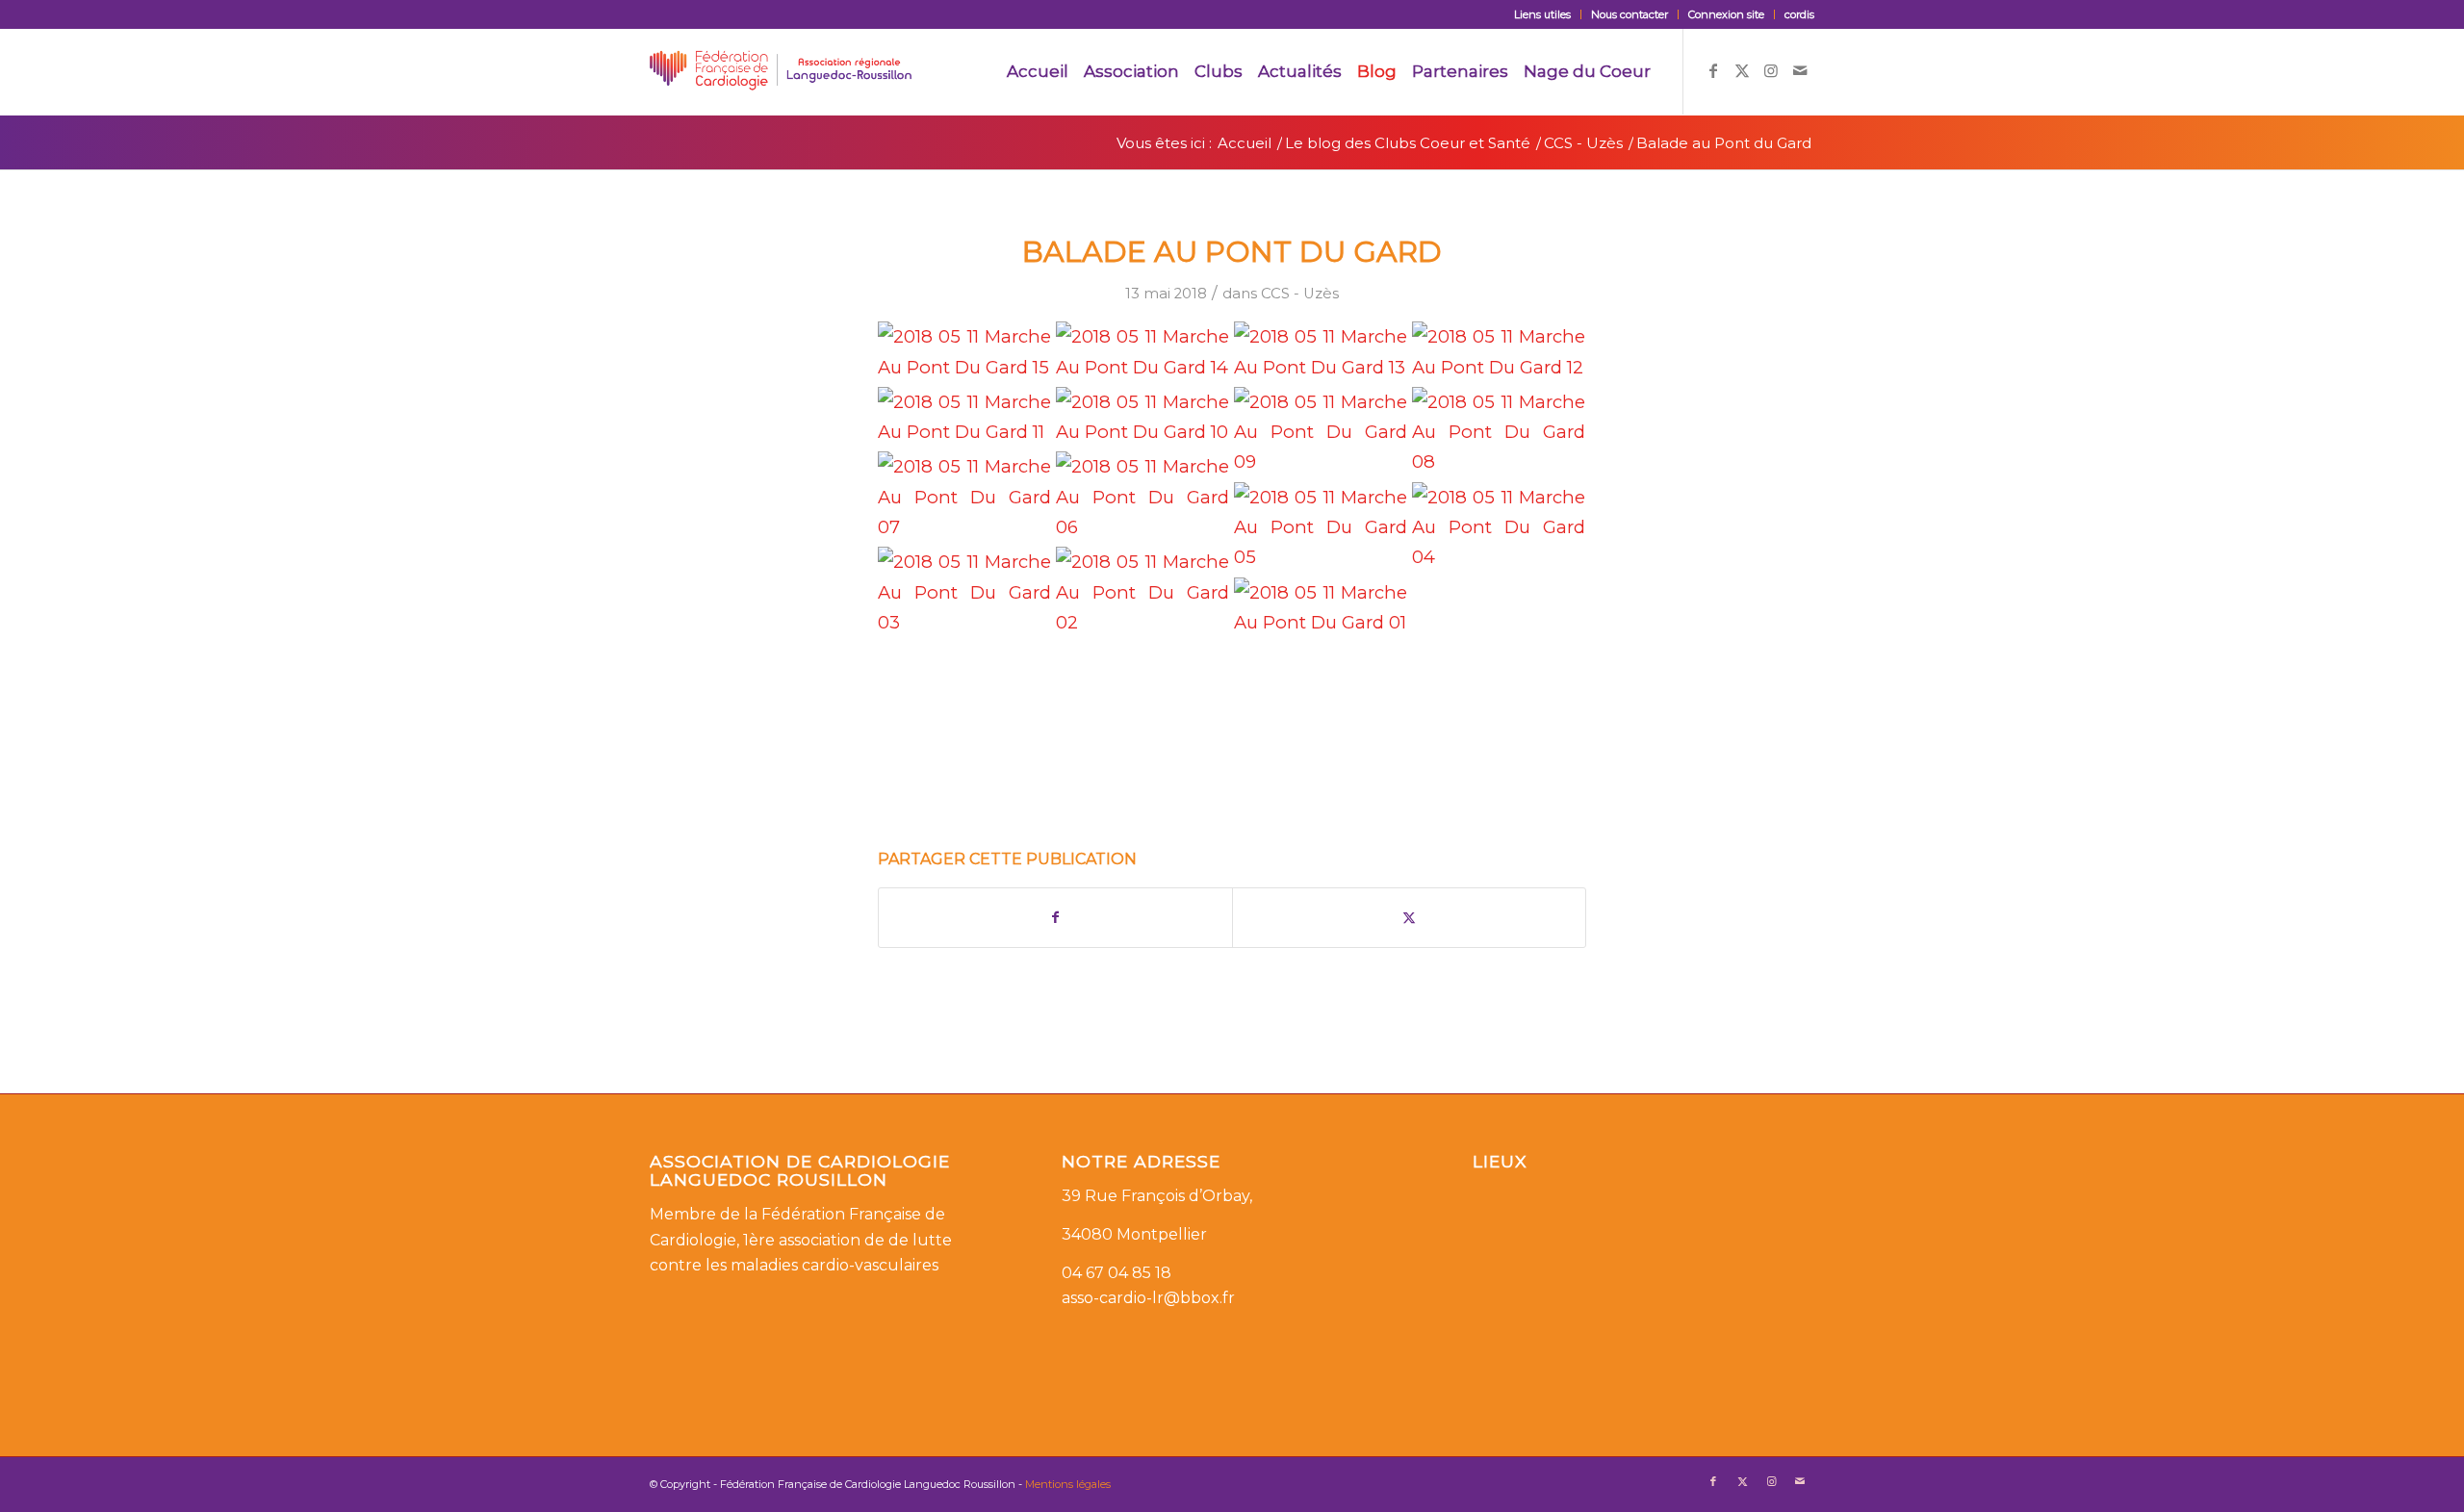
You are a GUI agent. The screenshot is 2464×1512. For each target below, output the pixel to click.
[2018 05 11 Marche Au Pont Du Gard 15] (964, 352)
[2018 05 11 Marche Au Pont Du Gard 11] (964, 417)
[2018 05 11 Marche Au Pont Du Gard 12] (1499, 352)
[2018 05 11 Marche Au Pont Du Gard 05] (1321, 527)
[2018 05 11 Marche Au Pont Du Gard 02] (1142, 592)
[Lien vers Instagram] (1771, 70)
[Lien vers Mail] (1800, 70)
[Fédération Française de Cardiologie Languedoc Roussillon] (781, 71)
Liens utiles (1542, 14)
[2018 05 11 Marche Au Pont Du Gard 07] (964, 497)
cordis (1799, 14)
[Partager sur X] (1409, 918)
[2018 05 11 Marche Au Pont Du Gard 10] (1142, 417)
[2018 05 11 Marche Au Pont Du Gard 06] (1142, 497)
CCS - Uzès (1300, 294)
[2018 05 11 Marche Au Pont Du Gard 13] (1321, 352)
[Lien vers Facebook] (1713, 70)
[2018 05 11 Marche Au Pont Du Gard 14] (1142, 352)
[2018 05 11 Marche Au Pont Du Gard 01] (1321, 608)
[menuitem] (1543, 14)
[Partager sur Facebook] (1055, 918)
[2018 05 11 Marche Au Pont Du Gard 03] (964, 592)
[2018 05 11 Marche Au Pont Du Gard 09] (1321, 432)
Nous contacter (1630, 14)
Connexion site (1726, 14)
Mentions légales (1068, 1484)
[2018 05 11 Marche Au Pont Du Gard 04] (1499, 527)
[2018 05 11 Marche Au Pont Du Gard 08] (1499, 432)
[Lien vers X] (1742, 70)
